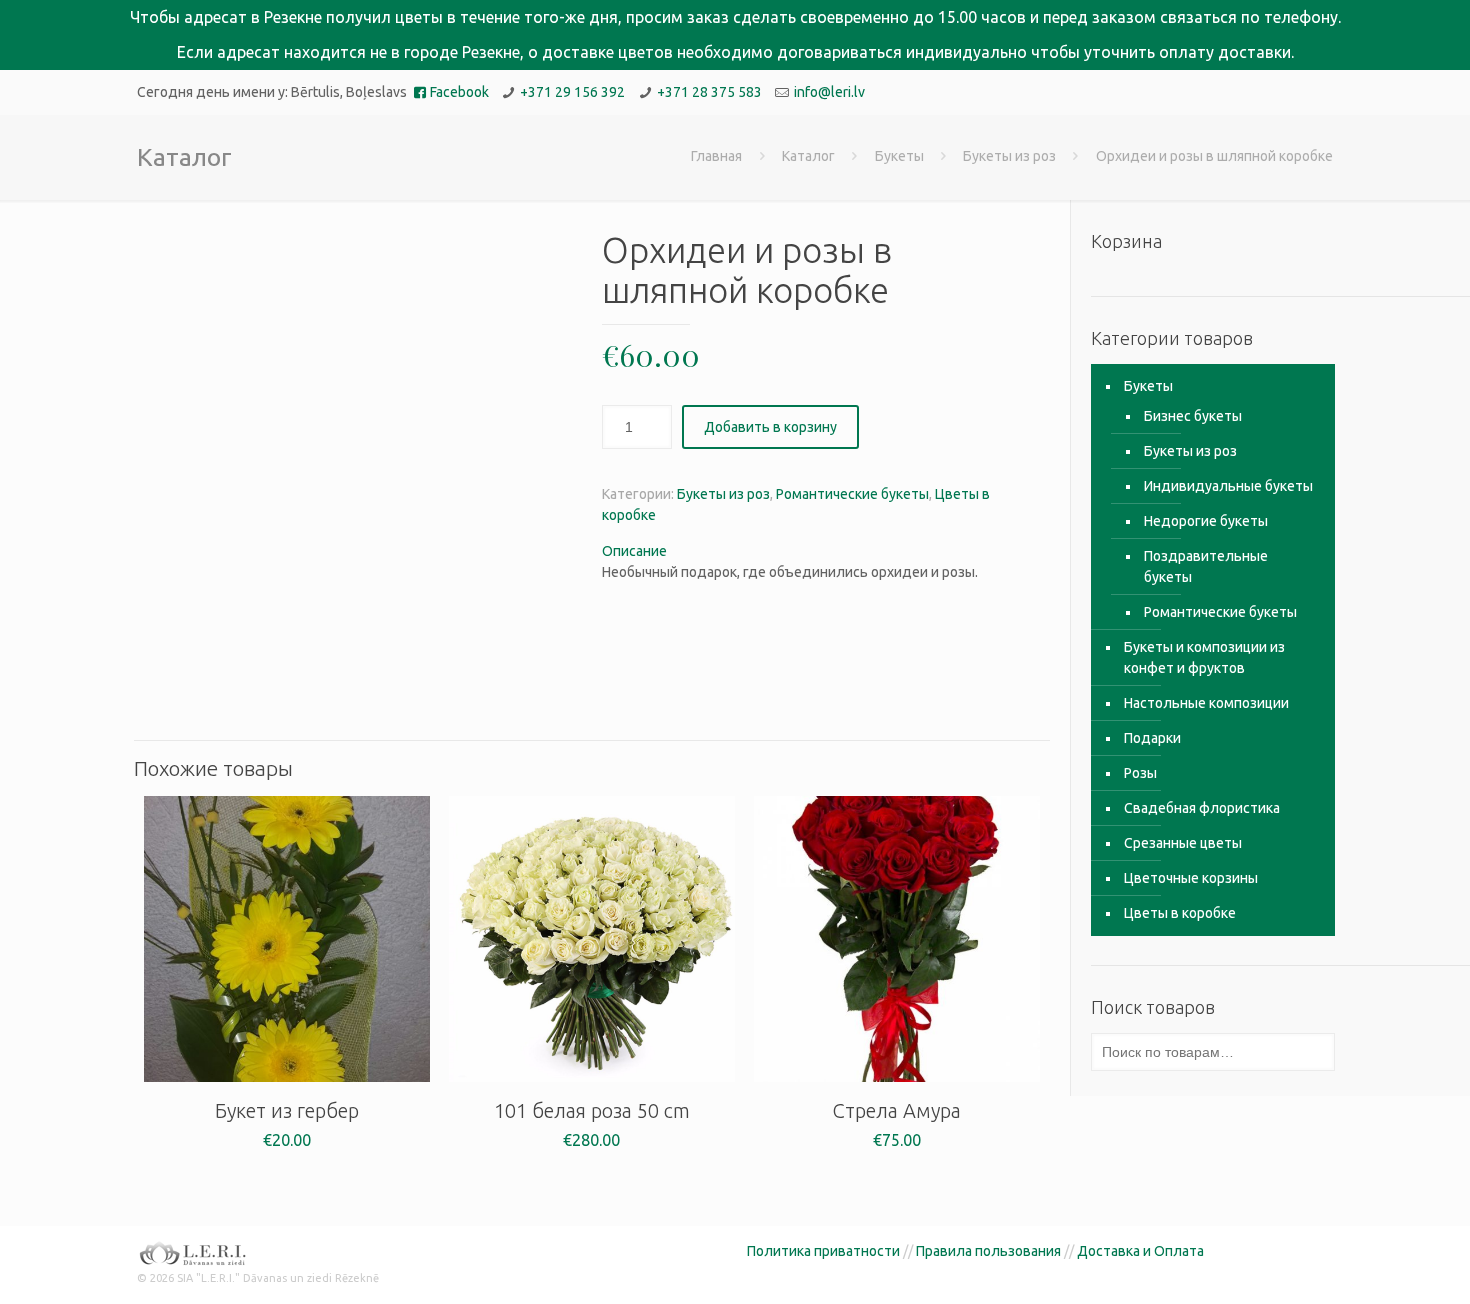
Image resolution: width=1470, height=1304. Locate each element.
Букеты (899, 156)
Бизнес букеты (1193, 416)
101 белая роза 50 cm (592, 1110)
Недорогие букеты (1206, 521)
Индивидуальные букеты (1228, 486)
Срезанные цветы (1183, 843)
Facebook (459, 92)
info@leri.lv (829, 92)
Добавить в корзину (770, 427)
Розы (1140, 773)
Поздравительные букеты (1206, 566)
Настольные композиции (1206, 703)
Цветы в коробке (1180, 913)
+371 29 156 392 (572, 92)
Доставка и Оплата (1140, 1251)
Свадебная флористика (1202, 808)
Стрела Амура (896, 1110)
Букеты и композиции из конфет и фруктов (1204, 657)
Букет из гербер (287, 1110)
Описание (634, 551)
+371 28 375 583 (709, 92)
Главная (716, 156)
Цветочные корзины (1191, 878)
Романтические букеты (852, 494)
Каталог (808, 156)
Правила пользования (988, 1251)
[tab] (822, 551)
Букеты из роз (1009, 156)
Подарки (1152, 738)
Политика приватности (823, 1251)
